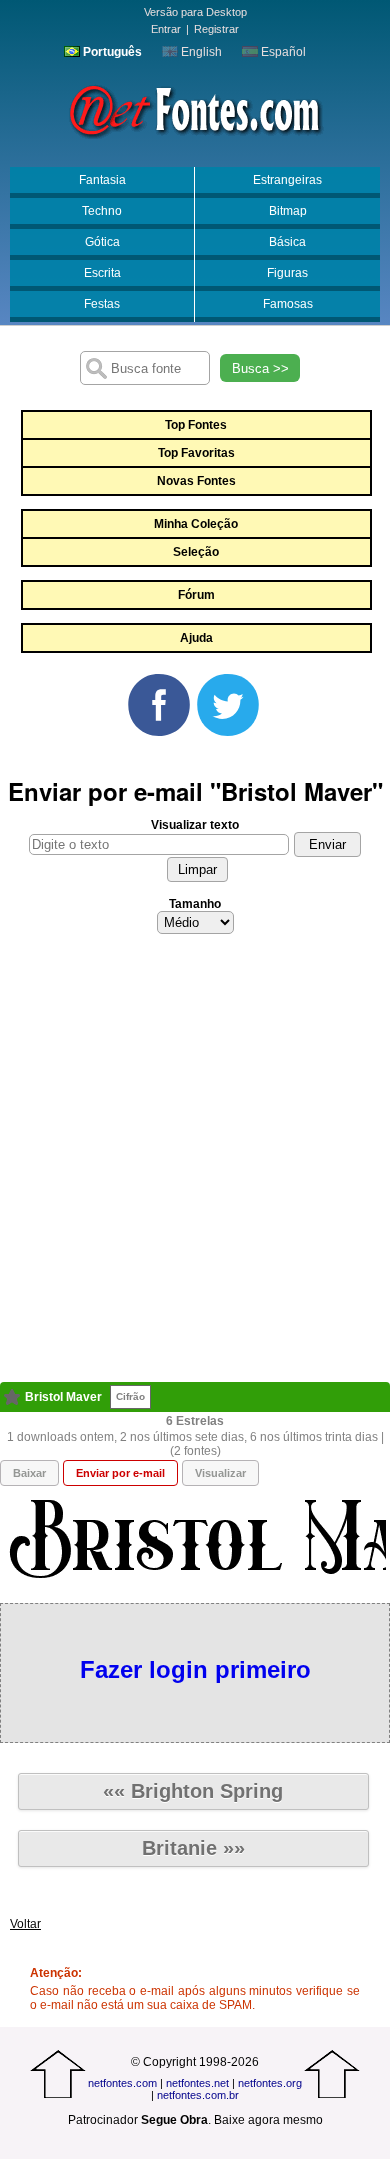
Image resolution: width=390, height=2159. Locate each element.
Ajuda (196, 638)
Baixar (29, 1473)
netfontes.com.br (198, 2095)
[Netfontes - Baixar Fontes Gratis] (195, 109)
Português (111, 52)
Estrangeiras (287, 180)
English (200, 52)
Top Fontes (196, 425)
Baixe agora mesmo (268, 2120)
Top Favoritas (196, 453)
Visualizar (220, 1473)
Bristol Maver (63, 1397)
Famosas (288, 304)
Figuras (287, 273)
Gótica (102, 242)
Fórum (196, 595)
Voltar (25, 1924)
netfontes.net (197, 2083)
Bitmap (288, 211)
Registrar (216, 29)
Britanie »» (193, 1848)
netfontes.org (270, 2083)
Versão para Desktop (195, 12)
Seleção (196, 552)
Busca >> (260, 368)
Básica (287, 242)
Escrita (102, 273)
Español (282, 52)
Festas (102, 304)
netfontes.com (122, 2083)
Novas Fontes (196, 481)
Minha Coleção (196, 524)
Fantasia (102, 180)
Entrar (166, 29)
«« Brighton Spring (193, 1791)
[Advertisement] (195, 1164)
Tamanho (195, 904)
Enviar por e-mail (120, 1473)
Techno (102, 211)
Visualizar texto (195, 825)
